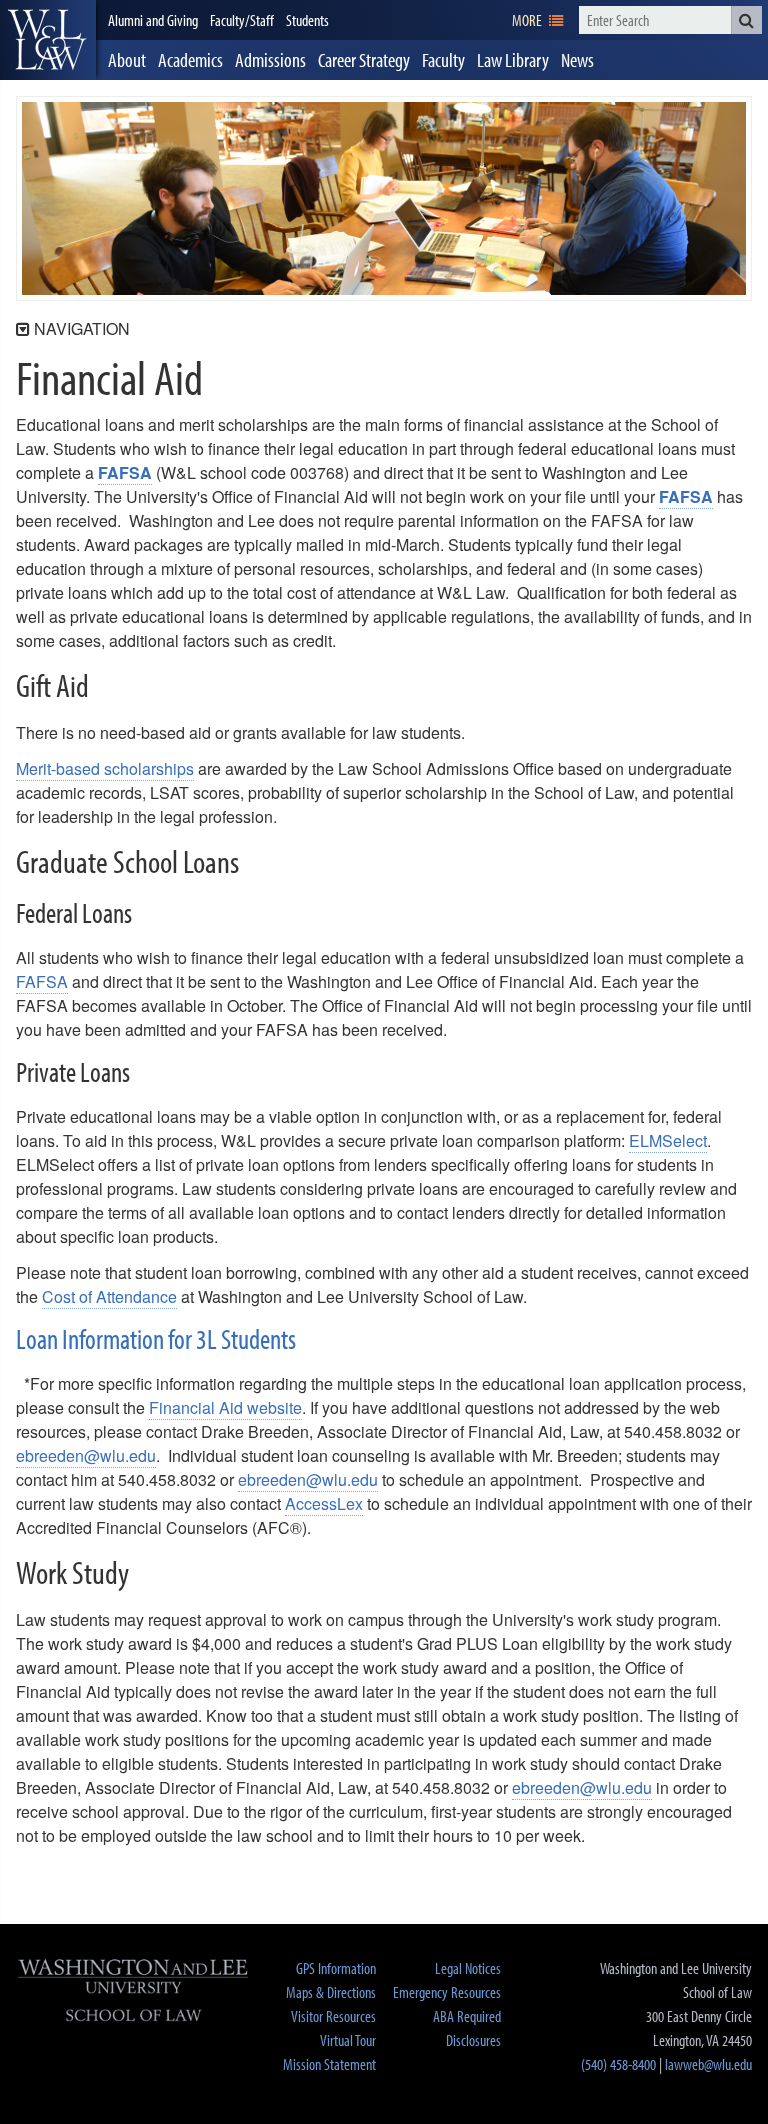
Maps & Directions (331, 1992)
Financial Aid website (225, 1407)
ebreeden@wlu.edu (86, 1455)
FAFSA (125, 472)
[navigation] (537, 20)
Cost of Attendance (109, 1296)
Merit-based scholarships (105, 768)
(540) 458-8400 (618, 2064)
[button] (746, 20)
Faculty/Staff (242, 20)
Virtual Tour (348, 2040)
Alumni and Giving (153, 20)
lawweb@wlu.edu (708, 2064)
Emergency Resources (447, 1992)
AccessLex (324, 1503)
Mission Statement (329, 2064)
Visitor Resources (333, 2016)
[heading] (48, 40)
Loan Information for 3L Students (156, 1338)
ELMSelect (668, 1140)
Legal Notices (468, 1968)
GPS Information (336, 1968)
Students (307, 20)
